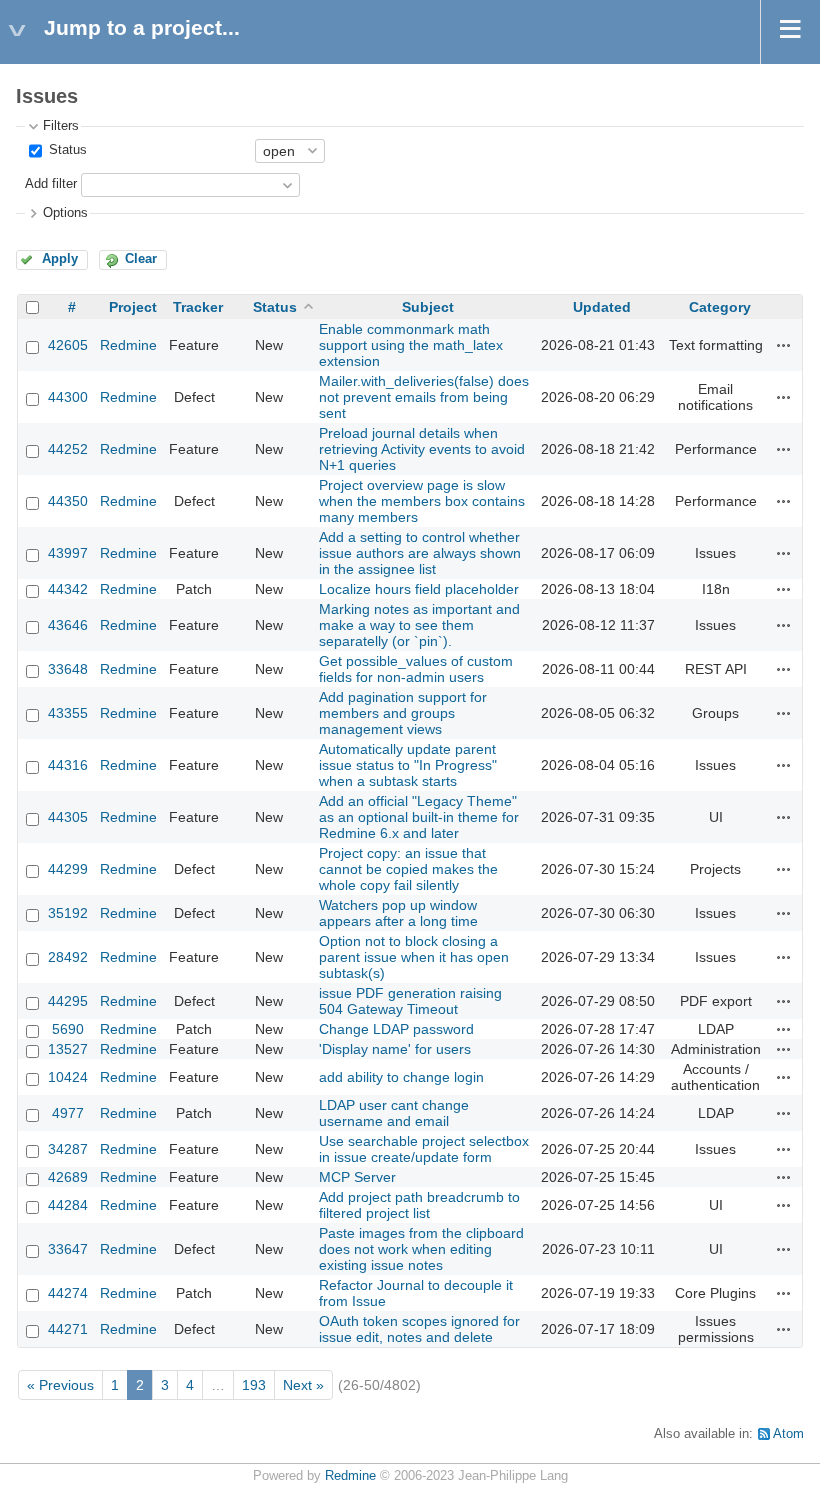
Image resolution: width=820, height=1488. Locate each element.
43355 (68, 713)
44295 (68, 1001)
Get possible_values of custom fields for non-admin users (416, 669)
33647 (68, 1249)
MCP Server (357, 1177)
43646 (68, 625)
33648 (68, 669)
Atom (788, 1434)
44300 (68, 397)
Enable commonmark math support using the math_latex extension (411, 345)
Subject (428, 307)
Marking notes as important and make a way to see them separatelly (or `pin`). (419, 625)
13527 (68, 1049)
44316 (68, 765)
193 (254, 1385)
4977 (68, 1113)
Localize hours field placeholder (419, 589)
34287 (68, 1149)
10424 (68, 1077)
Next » (303, 1385)
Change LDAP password (396, 1029)
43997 (68, 553)
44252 (68, 449)
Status (66, 150)
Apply (60, 259)
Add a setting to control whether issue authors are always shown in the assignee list (420, 553)
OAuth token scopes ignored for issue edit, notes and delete (419, 1329)
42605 (68, 345)
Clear (141, 259)
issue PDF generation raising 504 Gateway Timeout (410, 1001)
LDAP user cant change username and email (394, 1113)
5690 (68, 1029)
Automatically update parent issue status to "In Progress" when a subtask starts (408, 765)
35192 (68, 913)
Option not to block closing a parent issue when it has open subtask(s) (414, 957)
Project (133, 307)
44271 (68, 1329)
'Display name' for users (395, 1049)
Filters (61, 126)
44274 (68, 1293)
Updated (602, 307)
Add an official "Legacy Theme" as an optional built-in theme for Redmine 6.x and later (419, 817)
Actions (784, 345)
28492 (68, 957)
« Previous (60, 1385)
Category (720, 307)
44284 (68, 1205)
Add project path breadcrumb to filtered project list (419, 1205)
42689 (68, 1177)
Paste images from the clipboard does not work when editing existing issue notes (421, 1249)
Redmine (128, 345)
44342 (68, 589)
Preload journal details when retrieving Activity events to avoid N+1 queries (422, 449)
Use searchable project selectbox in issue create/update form (424, 1149)
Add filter (51, 184)
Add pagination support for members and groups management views (403, 713)
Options (65, 213)
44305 (68, 817)
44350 (68, 501)
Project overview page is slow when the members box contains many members (422, 501)
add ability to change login (401, 1077)
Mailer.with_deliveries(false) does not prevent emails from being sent (424, 397)
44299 (68, 869)
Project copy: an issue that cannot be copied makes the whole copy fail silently (408, 869)
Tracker (198, 307)
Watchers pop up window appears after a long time (398, 913)
